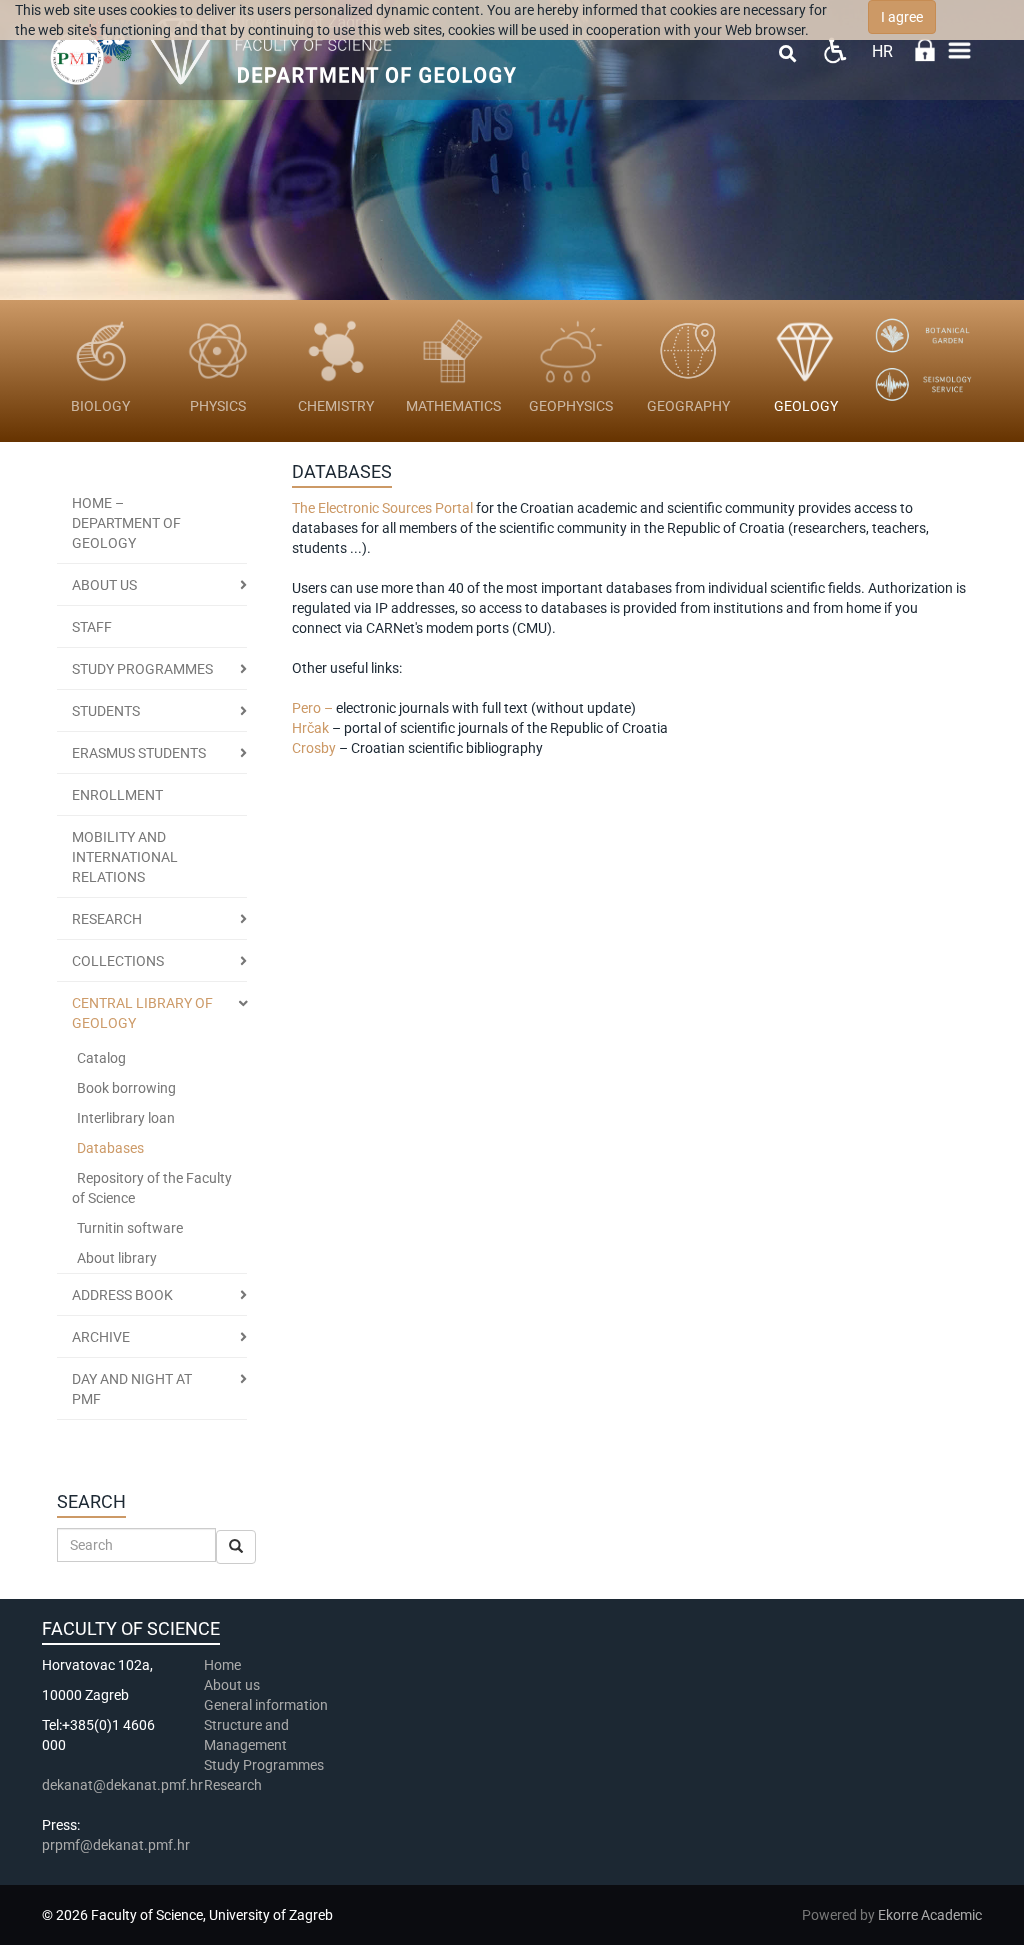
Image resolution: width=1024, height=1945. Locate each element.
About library (117, 1258)
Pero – (312, 708)
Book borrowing (126, 1088)
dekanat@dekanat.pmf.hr (122, 1785)
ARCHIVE (101, 1337)
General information (266, 1705)
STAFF (92, 627)
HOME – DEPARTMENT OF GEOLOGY (126, 523)
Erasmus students (139, 753)
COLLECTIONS (118, 961)
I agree (902, 17)
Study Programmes (264, 1765)
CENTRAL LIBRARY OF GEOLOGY (142, 1013)
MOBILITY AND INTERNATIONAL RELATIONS (125, 857)
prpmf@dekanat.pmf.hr (116, 1845)
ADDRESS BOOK (122, 1295)
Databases (110, 1148)
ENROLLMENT (117, 795)
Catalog (101, 1058)
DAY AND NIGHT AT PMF (132, 1389)
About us (104, 585)
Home (222, 1665)
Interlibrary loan (126, 1118)
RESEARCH (107, 919)
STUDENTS (106, 711)
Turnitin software (130, 1228)
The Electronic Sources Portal (382, 508)
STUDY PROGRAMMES (142, 669)
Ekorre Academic (930, 1915)
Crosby (315, 748)
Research (234, 1785)
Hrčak (312, 728)
